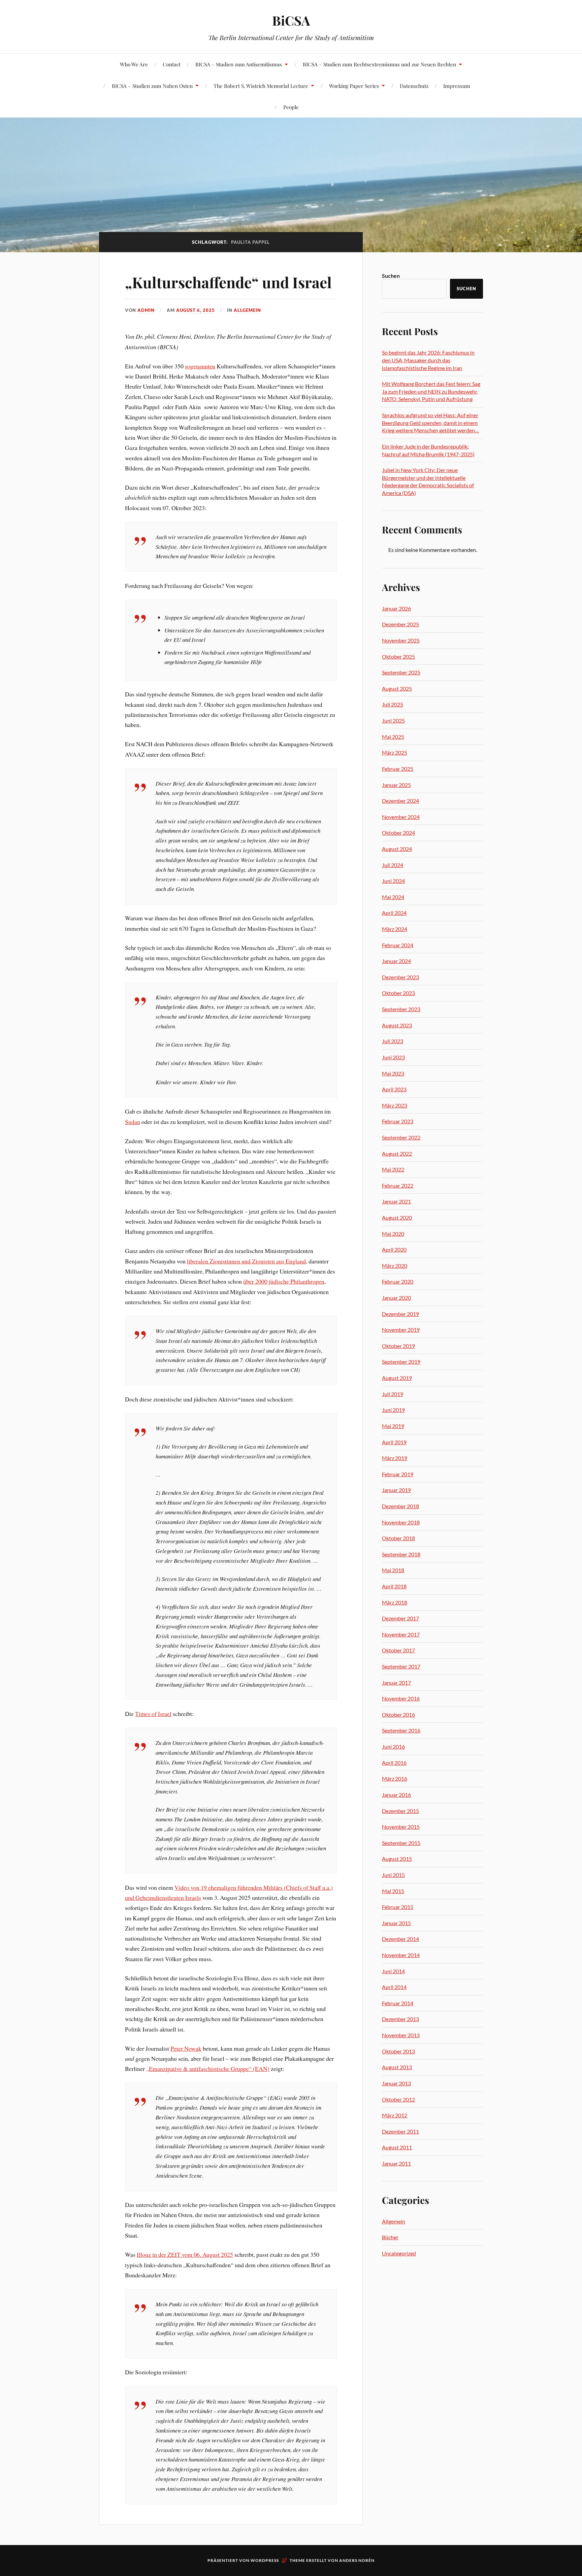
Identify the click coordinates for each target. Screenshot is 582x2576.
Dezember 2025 (400, 624)
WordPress (265, 2560)
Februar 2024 (398, 945)
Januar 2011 (396, 2163)
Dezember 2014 (400, 1939)
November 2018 (401, 1522)
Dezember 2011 (400, 2131)
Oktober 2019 (398, 1346)
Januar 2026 (396, 608)
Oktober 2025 (398, 656)
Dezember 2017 (400, 1618)
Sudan (133, 1122)
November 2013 (401, 2035)
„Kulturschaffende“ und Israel (228, 282)
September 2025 (401, 672)
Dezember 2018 (400, 1506)
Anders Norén (357, 2560)
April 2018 (394, 1586)
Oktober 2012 (398, 2099)
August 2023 (397, 1025)
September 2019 (401, 1362)
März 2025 (395, 752)
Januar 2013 (396, 2083)
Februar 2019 (398, 1474)
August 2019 (397, 1378)
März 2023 (395, 1105)
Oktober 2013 (398, 2051)
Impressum (457, 86)
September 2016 (401, 1730)
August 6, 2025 (196, 310)
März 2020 (395, 1266)
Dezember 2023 (400, 977)
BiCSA (291, 20)
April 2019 (394, 1442)
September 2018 (401, 1554)
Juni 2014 (393, 1971)
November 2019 (401, 1330)
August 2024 (397, 849)
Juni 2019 (393, 1410)
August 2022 (397, 1153)
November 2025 (401, 640)
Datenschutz (414, 86)
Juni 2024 (393, 881)
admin (146, 310)
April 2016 (394, 1763)
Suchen (391, 276)
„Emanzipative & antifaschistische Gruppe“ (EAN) (208, 2069)
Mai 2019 (393, 1426)
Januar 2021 (396, 1201)
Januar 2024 (396, 961)
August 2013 (397, 2067)
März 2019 (395, 1458)
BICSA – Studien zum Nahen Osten (152, 86)
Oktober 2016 (398, 1714)
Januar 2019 (396, 1490)
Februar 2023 (398, 1121)
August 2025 (397, 688)
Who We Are (134, 64)
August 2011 (397, 2147)
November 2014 (401, 1955)
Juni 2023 (393, 1057)
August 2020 (397, 1217)
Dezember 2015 (400, 1811)
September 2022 (401, 1137)
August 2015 (397, 1859)
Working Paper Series (354, 86)
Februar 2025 (398, 769)
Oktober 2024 (398, 833)
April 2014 (394, 1987)
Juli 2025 (393, 704)
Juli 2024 (393, 865)
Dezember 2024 (400, 801)
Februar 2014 (398, 2003)
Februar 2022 (398, 1185)
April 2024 (394, 913)
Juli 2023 (393, 1041)
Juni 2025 (393, 720)
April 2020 (394, 1249)
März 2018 (395, 1602)
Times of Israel (153, 1714)
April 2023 (394, 1089)
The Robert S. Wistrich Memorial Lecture (261, 86)
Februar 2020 (398, 1281)
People (291, 107)
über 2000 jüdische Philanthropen (284, 1281)
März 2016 (395, 1778)
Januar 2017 (396, 1682)
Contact (172, 64)
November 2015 (401, 1827)
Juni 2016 (393, 1746)
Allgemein (247, 310)
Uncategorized (399, 2253)
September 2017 (401, 1666)
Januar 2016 (396, 1795)
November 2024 (401, 817)
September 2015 (401, 1843)
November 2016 (401, 1698)
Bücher (390, 2237)
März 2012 (395, 2115)
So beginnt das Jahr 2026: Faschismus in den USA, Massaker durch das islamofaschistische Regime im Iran (428, 360)
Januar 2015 (396, 1923)
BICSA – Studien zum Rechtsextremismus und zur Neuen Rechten (379, 64)
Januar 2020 (396, 1298)
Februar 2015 (398, 1907)
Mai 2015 (393, 1891)
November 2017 (401, 1634)
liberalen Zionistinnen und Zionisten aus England (246, 1261)
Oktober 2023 (398, 993)
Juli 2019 (393, 1394)
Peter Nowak (186, 2048)
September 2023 (401, 1009)
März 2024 (395, 929)
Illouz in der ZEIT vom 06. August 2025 (185, 2254)
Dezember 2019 (400, 1314)
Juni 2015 (393, 1875)
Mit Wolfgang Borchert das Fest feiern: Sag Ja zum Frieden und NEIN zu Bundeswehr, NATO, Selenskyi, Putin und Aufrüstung (431, 391)
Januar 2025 (396, 785)
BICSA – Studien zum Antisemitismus (239, 64)
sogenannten (200, 366)
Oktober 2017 (398, 1650)
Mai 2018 (393, 1570)
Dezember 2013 (400, 2019)
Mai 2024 (393, 897)
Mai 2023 (393, 1073)
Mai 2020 (393, 1234)
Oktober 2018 (398, 1538)
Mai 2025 (393, 737)
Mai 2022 (393, 1169)
